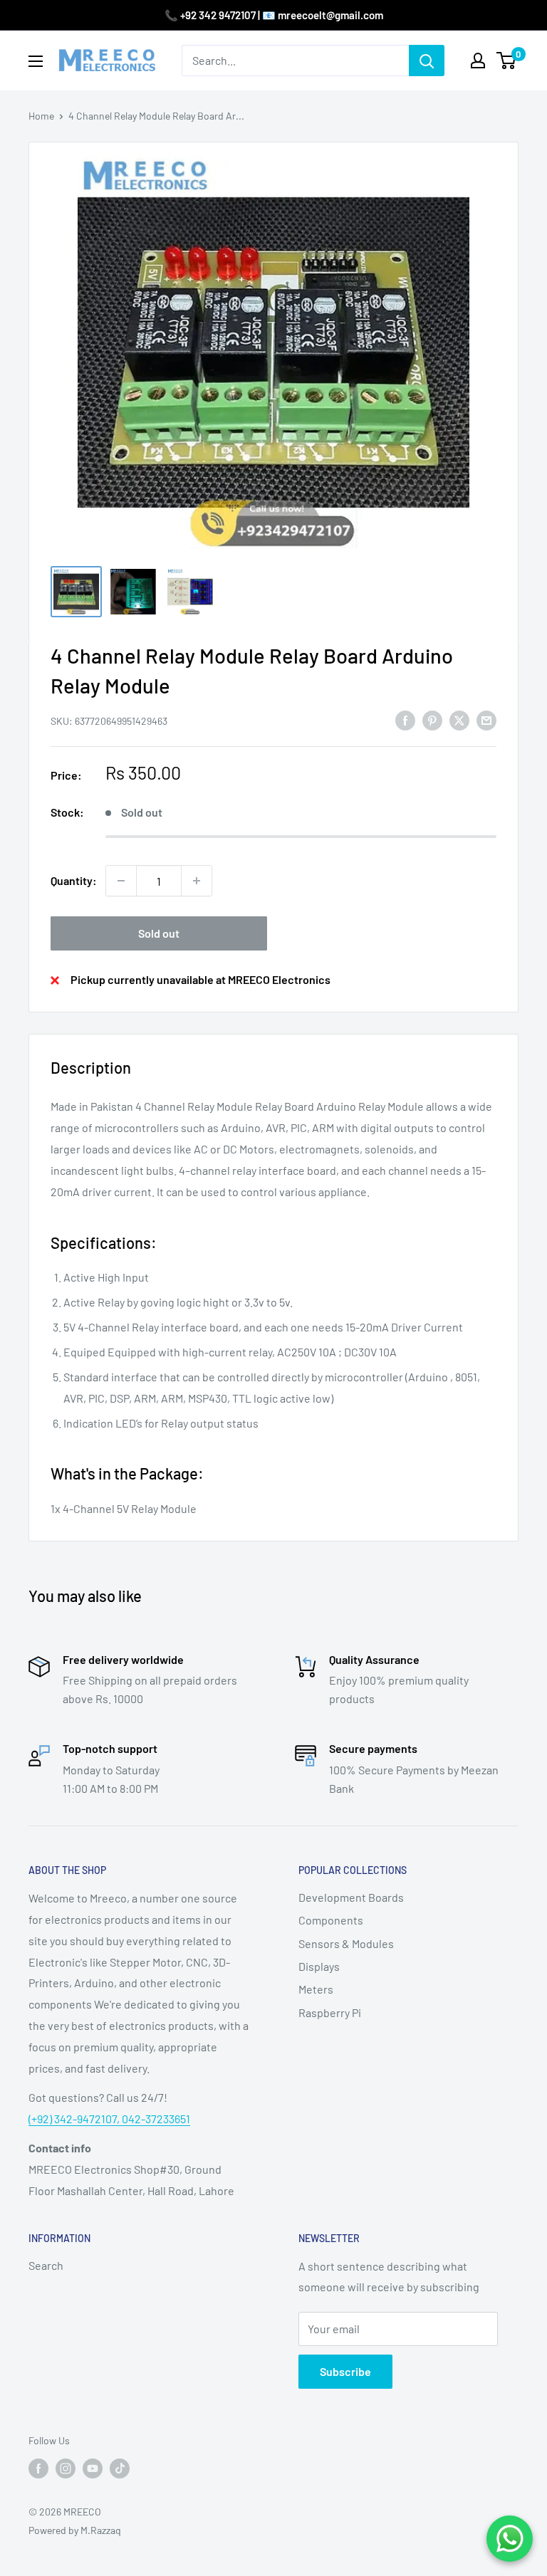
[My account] (478, 61)
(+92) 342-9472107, (75, 2119)
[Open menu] (36, 61)
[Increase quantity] (197, 881)
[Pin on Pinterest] (432, 719)
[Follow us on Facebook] (38, 2468)
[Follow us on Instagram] (66, 2468)
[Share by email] (486, 719)
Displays (319, 1966)
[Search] (427, 61)
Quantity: (74, 880)
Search (46, 2265)
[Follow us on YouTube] (93, 2468)
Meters (316, 1989)
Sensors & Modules (346, 1943)
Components (331, 1920)
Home (41, 116)
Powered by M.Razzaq (75, 2530)
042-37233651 (156, 2119)
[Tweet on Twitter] (459, 719)
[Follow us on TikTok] (120, 2468)
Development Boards (351, 1897)
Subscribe (345, 2371)
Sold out (159, 933)
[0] (507, 61)
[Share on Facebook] (405, 719)
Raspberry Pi (330, 2012)
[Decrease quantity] (121, 881)
